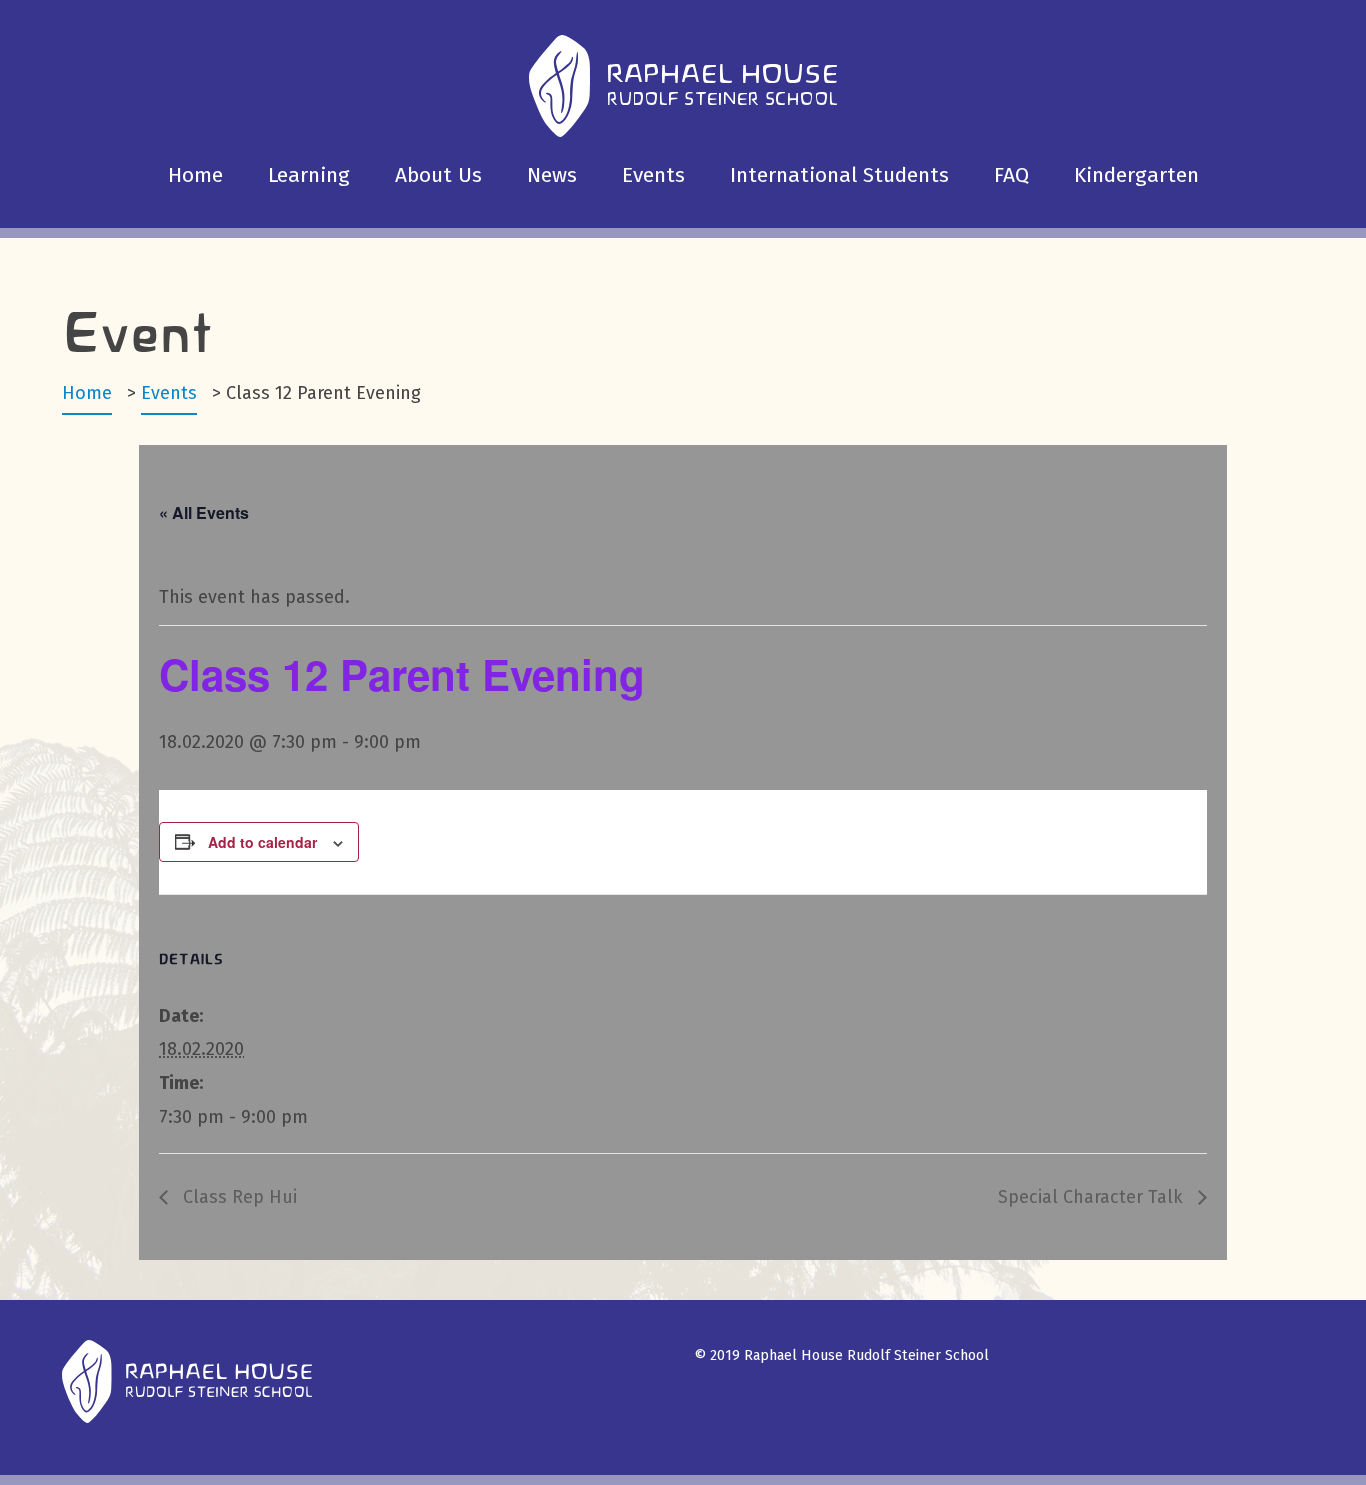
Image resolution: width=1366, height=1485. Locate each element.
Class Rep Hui (237, 1197)
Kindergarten (1136, 175)
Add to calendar (262, 842)
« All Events (204, 512)
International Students (839, 175)
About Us (438, 175)
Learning (309, 175)
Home (195, 175)
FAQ (1011, 175)
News (552, 175)
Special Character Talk (1093, 1197)
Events (653, 175)
